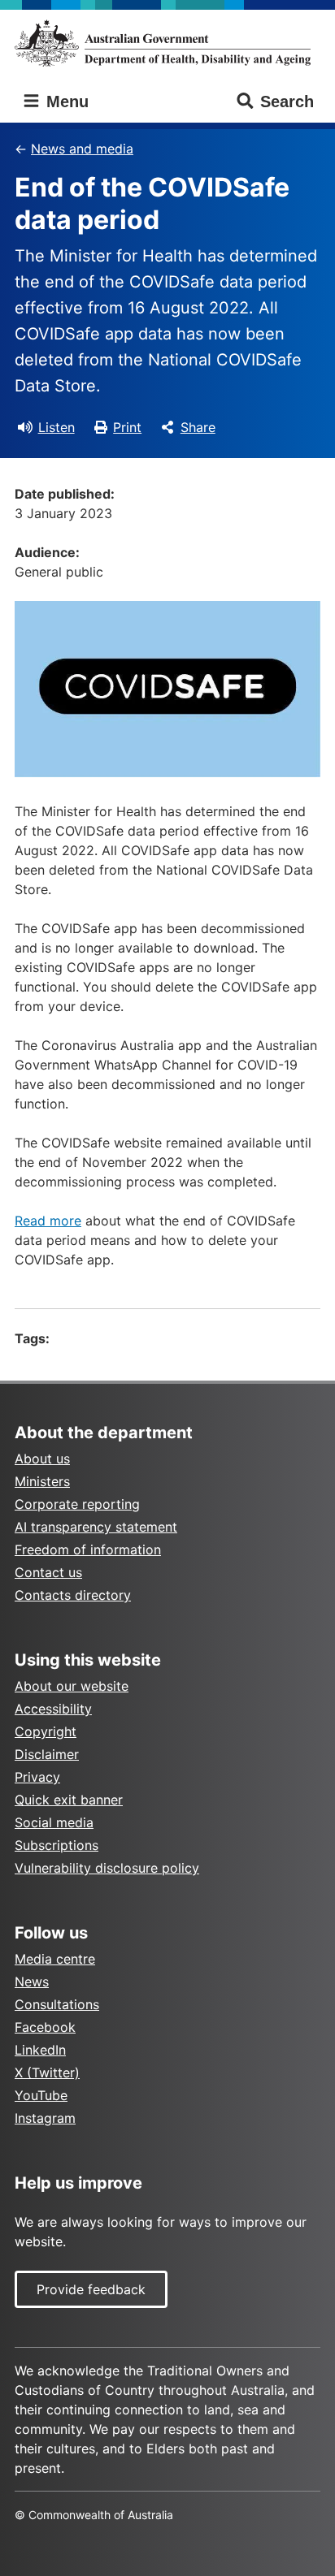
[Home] (167, 43)
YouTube (41, 2095)
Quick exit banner (69, 1800)
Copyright (46, 1731)
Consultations (57, 2004)
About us (42, 1459)
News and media (82, 149)
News (32, 1982)
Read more (48, 1221)
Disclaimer (47, 1754)
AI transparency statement (96, 1527)
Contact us (48, 1572)
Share (198, 427)
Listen (57, 427)
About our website (72, 1686)
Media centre (55, 1959)
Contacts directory (73, 1595)
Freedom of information (88, 1549)
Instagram (45, 2118)
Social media (54, 1822)
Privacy (37, 1777)
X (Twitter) (47, 2072)
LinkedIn (40, 2050)
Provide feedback (91, 2289)
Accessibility (53, 1709)
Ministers (42, 1481)
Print (127, 427)
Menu (65, 102)
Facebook (45, 2027)
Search (287, 102)
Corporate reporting (77, 1504)
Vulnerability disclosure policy (107, 1868)
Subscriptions (57, 1845)
